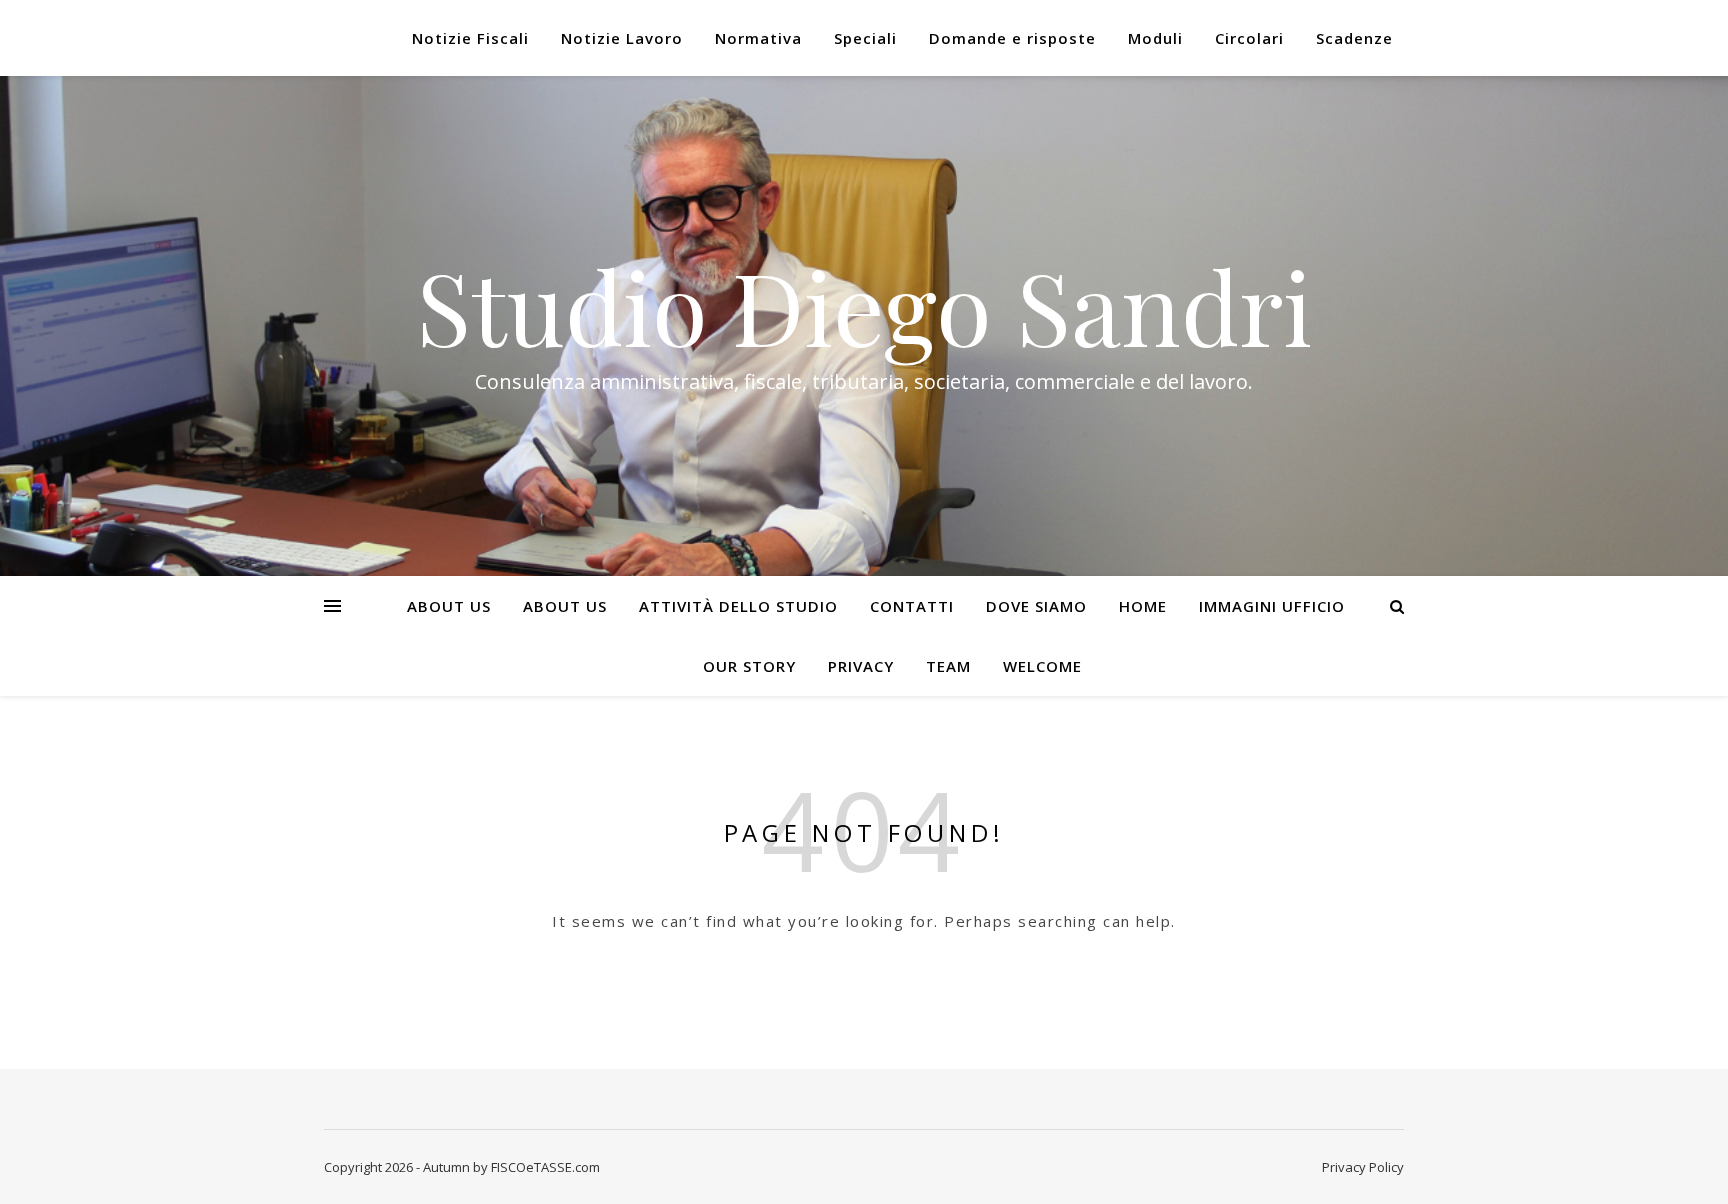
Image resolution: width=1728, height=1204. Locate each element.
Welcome (1042, 666)
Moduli (1155, 38)
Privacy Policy (1363, 1167)
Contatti (912, 606)
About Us (449, 606)
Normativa (758, 38)
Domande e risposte (1012, 38)
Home (1143, 606)
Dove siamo (1036, 606)
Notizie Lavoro (622, 38)
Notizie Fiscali (470, 38)
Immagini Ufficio (1272, 606)
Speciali (865, 38)
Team (948, 666)
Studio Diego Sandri (864, 306)
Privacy (861, 666)
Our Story (749, 666)
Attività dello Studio (738, 606)
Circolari (1249, 38)
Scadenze (1354, 38)
